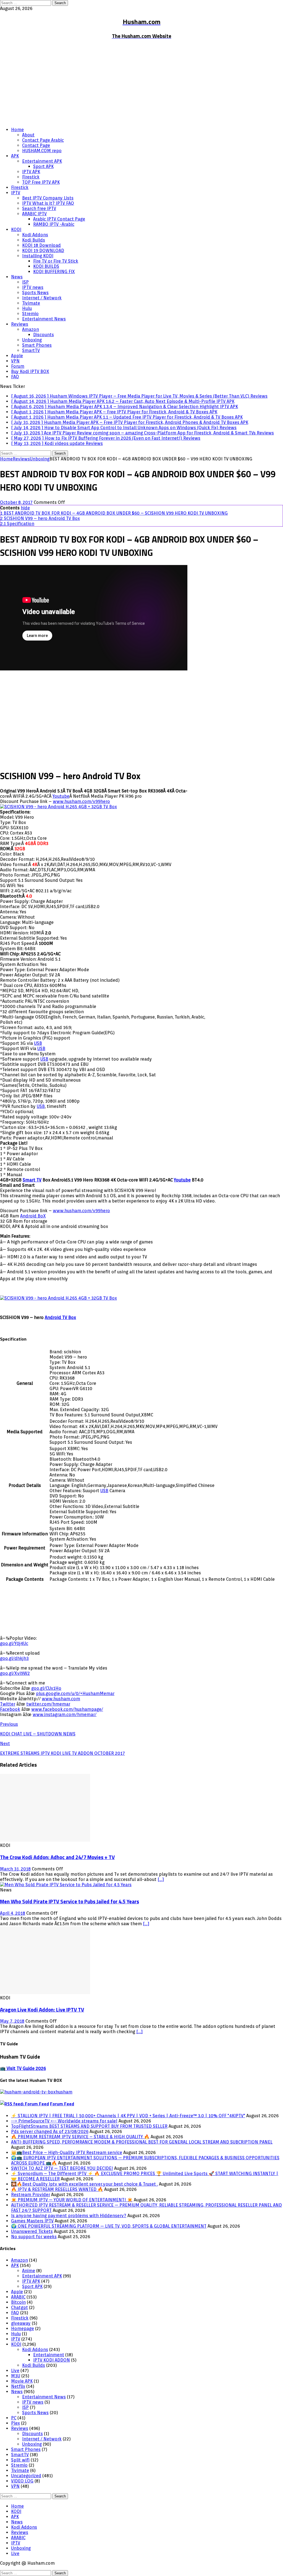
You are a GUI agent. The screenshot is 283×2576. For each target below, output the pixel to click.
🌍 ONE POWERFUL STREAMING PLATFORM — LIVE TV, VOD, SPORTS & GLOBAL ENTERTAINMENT (109, 2226)
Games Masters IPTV (32, 2221)
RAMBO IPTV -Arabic (54, 224)
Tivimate (31, 303)
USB (38, 1043)
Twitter (8, 1704)
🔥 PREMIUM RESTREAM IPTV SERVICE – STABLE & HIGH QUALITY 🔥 (80, 2137)
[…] (161, 1879)
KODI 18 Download (41, 245)
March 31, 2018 (15, 1869)
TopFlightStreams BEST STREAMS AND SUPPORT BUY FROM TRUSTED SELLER (89, 2126)
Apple (17, 356)
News (17, 277)
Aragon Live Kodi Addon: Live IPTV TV (42, 2010)
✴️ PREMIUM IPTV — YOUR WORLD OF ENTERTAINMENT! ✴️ (72, 2200)
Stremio (30, 314)
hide (25, 508)
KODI (16, 230)
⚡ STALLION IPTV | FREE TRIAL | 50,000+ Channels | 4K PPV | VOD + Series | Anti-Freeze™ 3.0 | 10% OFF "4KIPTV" (128, 2116)
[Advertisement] (141, 84)
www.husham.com (61, 1699)
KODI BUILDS (46, 266)
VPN (15, 361)
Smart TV (32, 1180)
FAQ (15, 377)
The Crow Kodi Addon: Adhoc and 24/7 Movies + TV (57, 1857)
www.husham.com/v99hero (81, 801)
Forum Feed (62, 2104)
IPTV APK (31, 172)
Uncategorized (26, 2476)
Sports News (35, 293)
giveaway (21, 2323)
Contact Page (36, 145)
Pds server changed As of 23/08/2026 (50, 2131)
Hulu (27, 308)
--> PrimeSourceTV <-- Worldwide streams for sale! (64, 2121)
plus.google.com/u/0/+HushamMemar (75, 1693)
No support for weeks (34, 2237)
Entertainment (49, 2355)
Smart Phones (37, 345)
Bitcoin (18, 2302)
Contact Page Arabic (43, 140)
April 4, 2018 (13, 1913)
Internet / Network (42, 298)
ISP (25, 282)
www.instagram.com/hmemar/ (65, 1715)
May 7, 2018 (12, 2021)
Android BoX (33, 1216)
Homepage (23, 2328)
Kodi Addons (35, 235)
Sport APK (43, 166)
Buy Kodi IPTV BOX (30, 371)
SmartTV (31, 350)
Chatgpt (19, 2307)
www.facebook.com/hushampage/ (67, 1709)
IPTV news (33, 287)
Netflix (18, 2386)
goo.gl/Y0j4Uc (14, 1643)
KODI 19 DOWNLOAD (43, 251)
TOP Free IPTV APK (41, 182)
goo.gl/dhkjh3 (14, 1658)
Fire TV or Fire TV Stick (56, 261)
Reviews (20, 324)
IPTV (16, 193)
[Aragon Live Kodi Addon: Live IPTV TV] (45, 1993)
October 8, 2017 (16, 502)
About (28, 135)
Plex (15, 2423)
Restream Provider (31, 2195)
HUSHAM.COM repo (42, 151)
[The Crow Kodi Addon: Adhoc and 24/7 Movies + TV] (45, 1840)
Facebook (10, 1709)
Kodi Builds (34, 240)
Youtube (61, 796)
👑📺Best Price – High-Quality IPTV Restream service (67, 2153)
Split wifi (20, 2460)
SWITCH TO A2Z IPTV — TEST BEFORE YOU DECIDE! (62, 2168)
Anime (29, 2271)
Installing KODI (38, 256)
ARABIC (18, 2297)
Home (17, 130)
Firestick (31, 177)
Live (15, 2371)
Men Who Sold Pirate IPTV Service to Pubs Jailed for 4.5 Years (70, 1901)
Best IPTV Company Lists (48, 198)
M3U (16, 2376)
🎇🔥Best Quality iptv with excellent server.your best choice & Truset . (84, 2184)
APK (15, 156)
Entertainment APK (42, 161)
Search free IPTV (39, 208)
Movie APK (22, 2381)
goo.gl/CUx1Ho (46, 1688)
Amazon (31, 329)
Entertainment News (44, 319)
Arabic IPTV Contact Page (59, 219)
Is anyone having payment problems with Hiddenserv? (69, 2216)
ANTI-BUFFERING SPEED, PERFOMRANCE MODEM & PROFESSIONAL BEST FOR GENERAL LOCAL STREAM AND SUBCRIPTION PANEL (142, 2142)
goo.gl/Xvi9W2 (15, 1673)
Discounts (44, 335)
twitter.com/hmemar (48, 1704)
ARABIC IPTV (34, 214)
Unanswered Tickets (32, 2231)
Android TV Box (60, 1317)
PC (14, 2418)
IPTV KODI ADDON (52, 2360)
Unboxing (32, 340)
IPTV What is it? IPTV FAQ (48, 203)
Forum (18, 366)
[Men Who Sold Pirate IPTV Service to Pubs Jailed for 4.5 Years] (66, 1885)
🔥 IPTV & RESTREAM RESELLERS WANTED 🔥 (57, 2189)
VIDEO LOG (22, 2481)
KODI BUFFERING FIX (54, 272)
